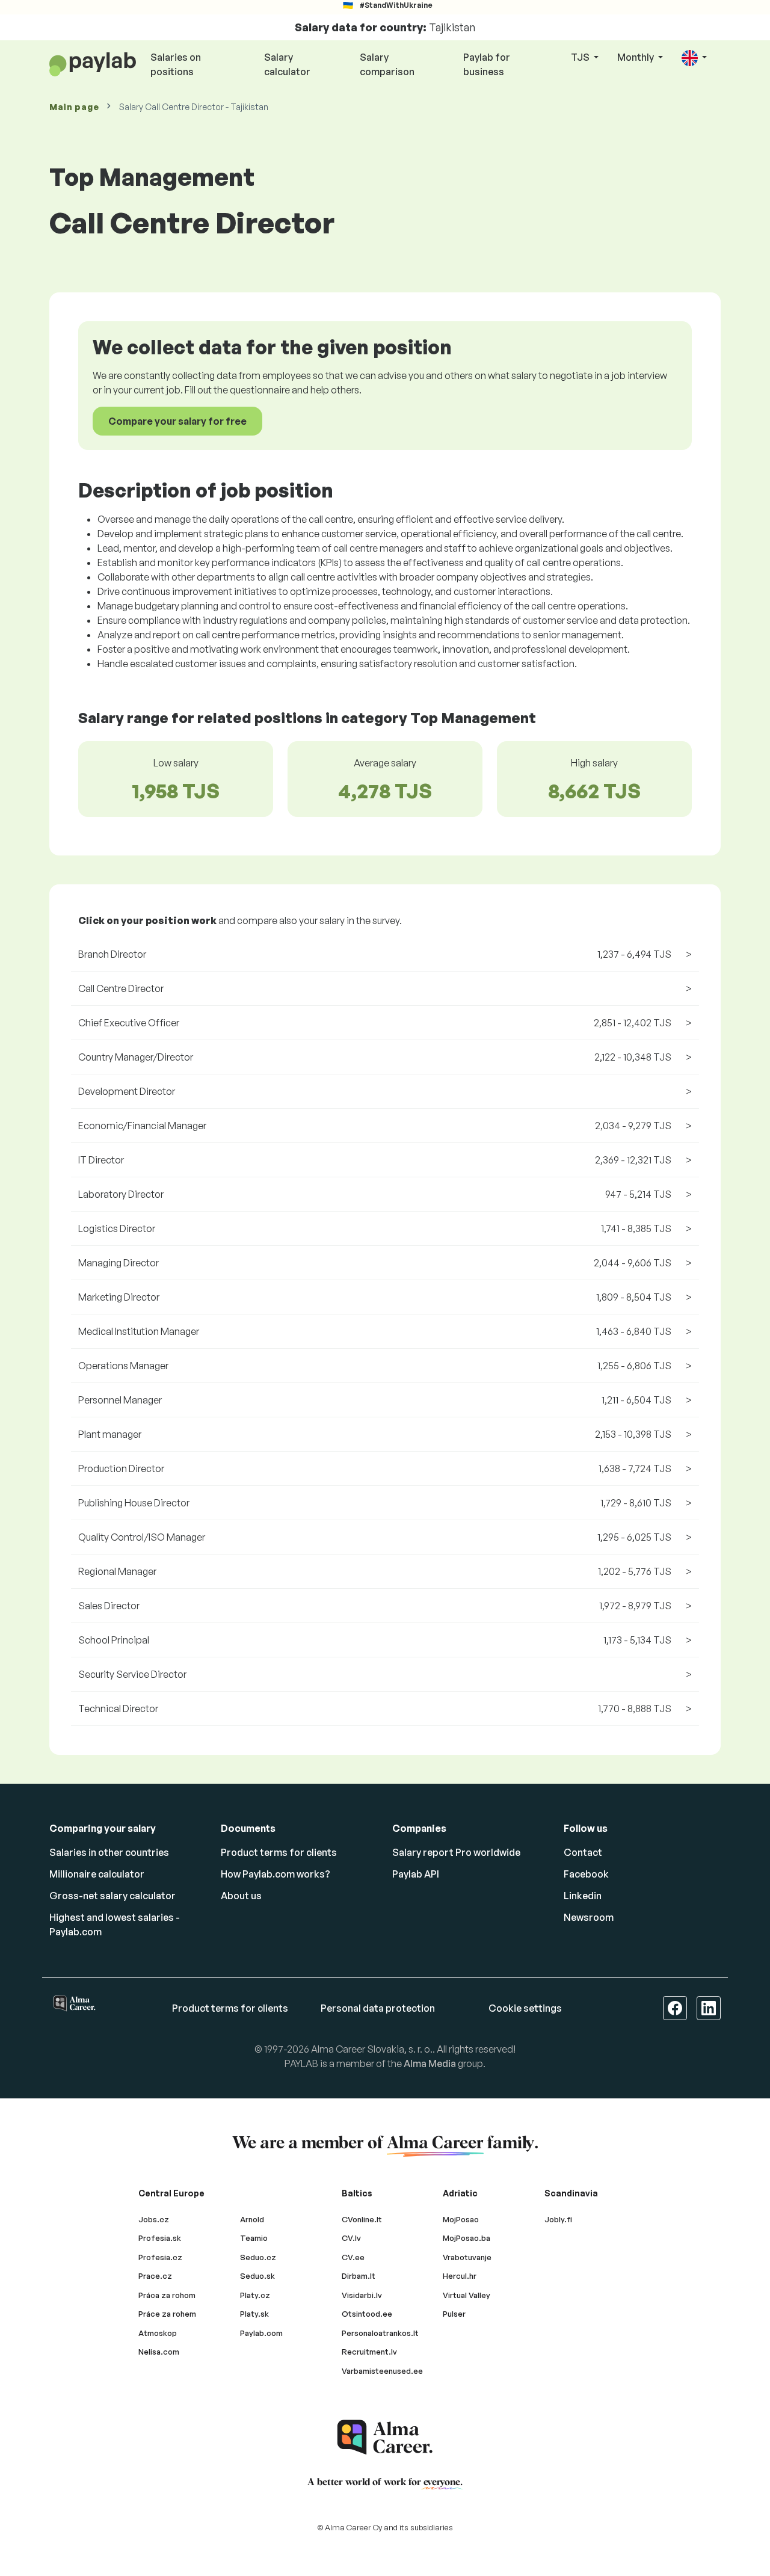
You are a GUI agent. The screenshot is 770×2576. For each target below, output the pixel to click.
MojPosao (461, 2219)
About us (241, 1896)
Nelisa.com (159, 2352)
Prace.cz (155, 2276)
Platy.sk (254, 2314)
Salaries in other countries (109, 1852)
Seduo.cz (258, 2257)
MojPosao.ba (467, 2238)
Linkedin (583, 1896)
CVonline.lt (362, 2219)
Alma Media (430, 2063)
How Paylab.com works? (276, 1874)
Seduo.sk (257, 2276)
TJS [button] (581, 57)
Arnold (252, 2219)
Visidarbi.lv (362, 2295)
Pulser (454, 2314)
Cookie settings (525, 2008)
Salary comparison (387, 64)
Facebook (586, 1874)
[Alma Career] (385, 2437)
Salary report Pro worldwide (456, 1852)
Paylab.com (261, 2333)
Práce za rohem (167, 2314)
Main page (74, 107)
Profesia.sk (160, 2238)
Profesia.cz (160, 2257)
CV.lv (351, 2238)
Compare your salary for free (177, 421)
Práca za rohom (167, 2295)
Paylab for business (487, 64)
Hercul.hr (460, 2276)
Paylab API (416, 1874)
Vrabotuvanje (467, 2257)
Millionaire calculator (97, 1874)
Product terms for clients (279, 1852)
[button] (694, 58)
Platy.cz (255, 2295)
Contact (583, 1852)
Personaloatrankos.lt (380, 2333)
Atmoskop (158, 2333)
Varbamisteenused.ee (382, 2371)
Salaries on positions (176, 64)
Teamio (254, 2238)
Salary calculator (287, 64)
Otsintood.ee (367, 2314)
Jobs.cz (154, 2219)
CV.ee (353, 2257)
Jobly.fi (558, 2219)
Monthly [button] (636, 57)
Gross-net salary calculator (112, 1896)
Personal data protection (378, 2008)
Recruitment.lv (369, 2352)
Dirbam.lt (359, 2276)
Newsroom (589, 1917)
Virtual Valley (467, 2295)
